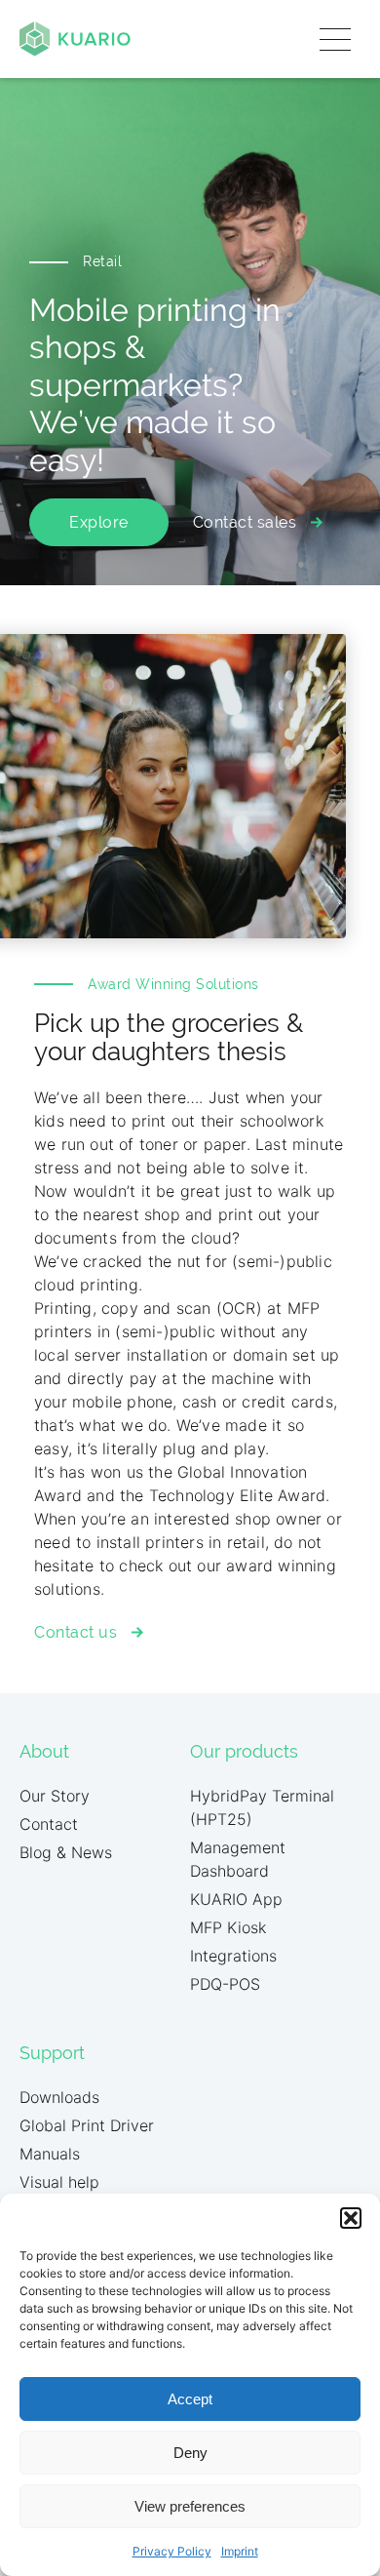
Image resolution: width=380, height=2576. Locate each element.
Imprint (240, 2551)
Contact (49, 1824)
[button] (351, 2218)
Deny (190, 2453)
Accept (190, 2399)
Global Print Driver (87, 2125)
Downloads (59, 2097)
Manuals (50, 2154)
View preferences (190, 2506)
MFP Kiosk (228, 1927)
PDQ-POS (225, 1984)
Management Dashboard (238, 1859)
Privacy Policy (172, 2551)
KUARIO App (236, 1899)
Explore (99, 522)
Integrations (233, 1956)
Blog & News (66, 1852)
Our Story (55, 1796)
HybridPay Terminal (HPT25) (262, 1807)
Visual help (59, 2182)
